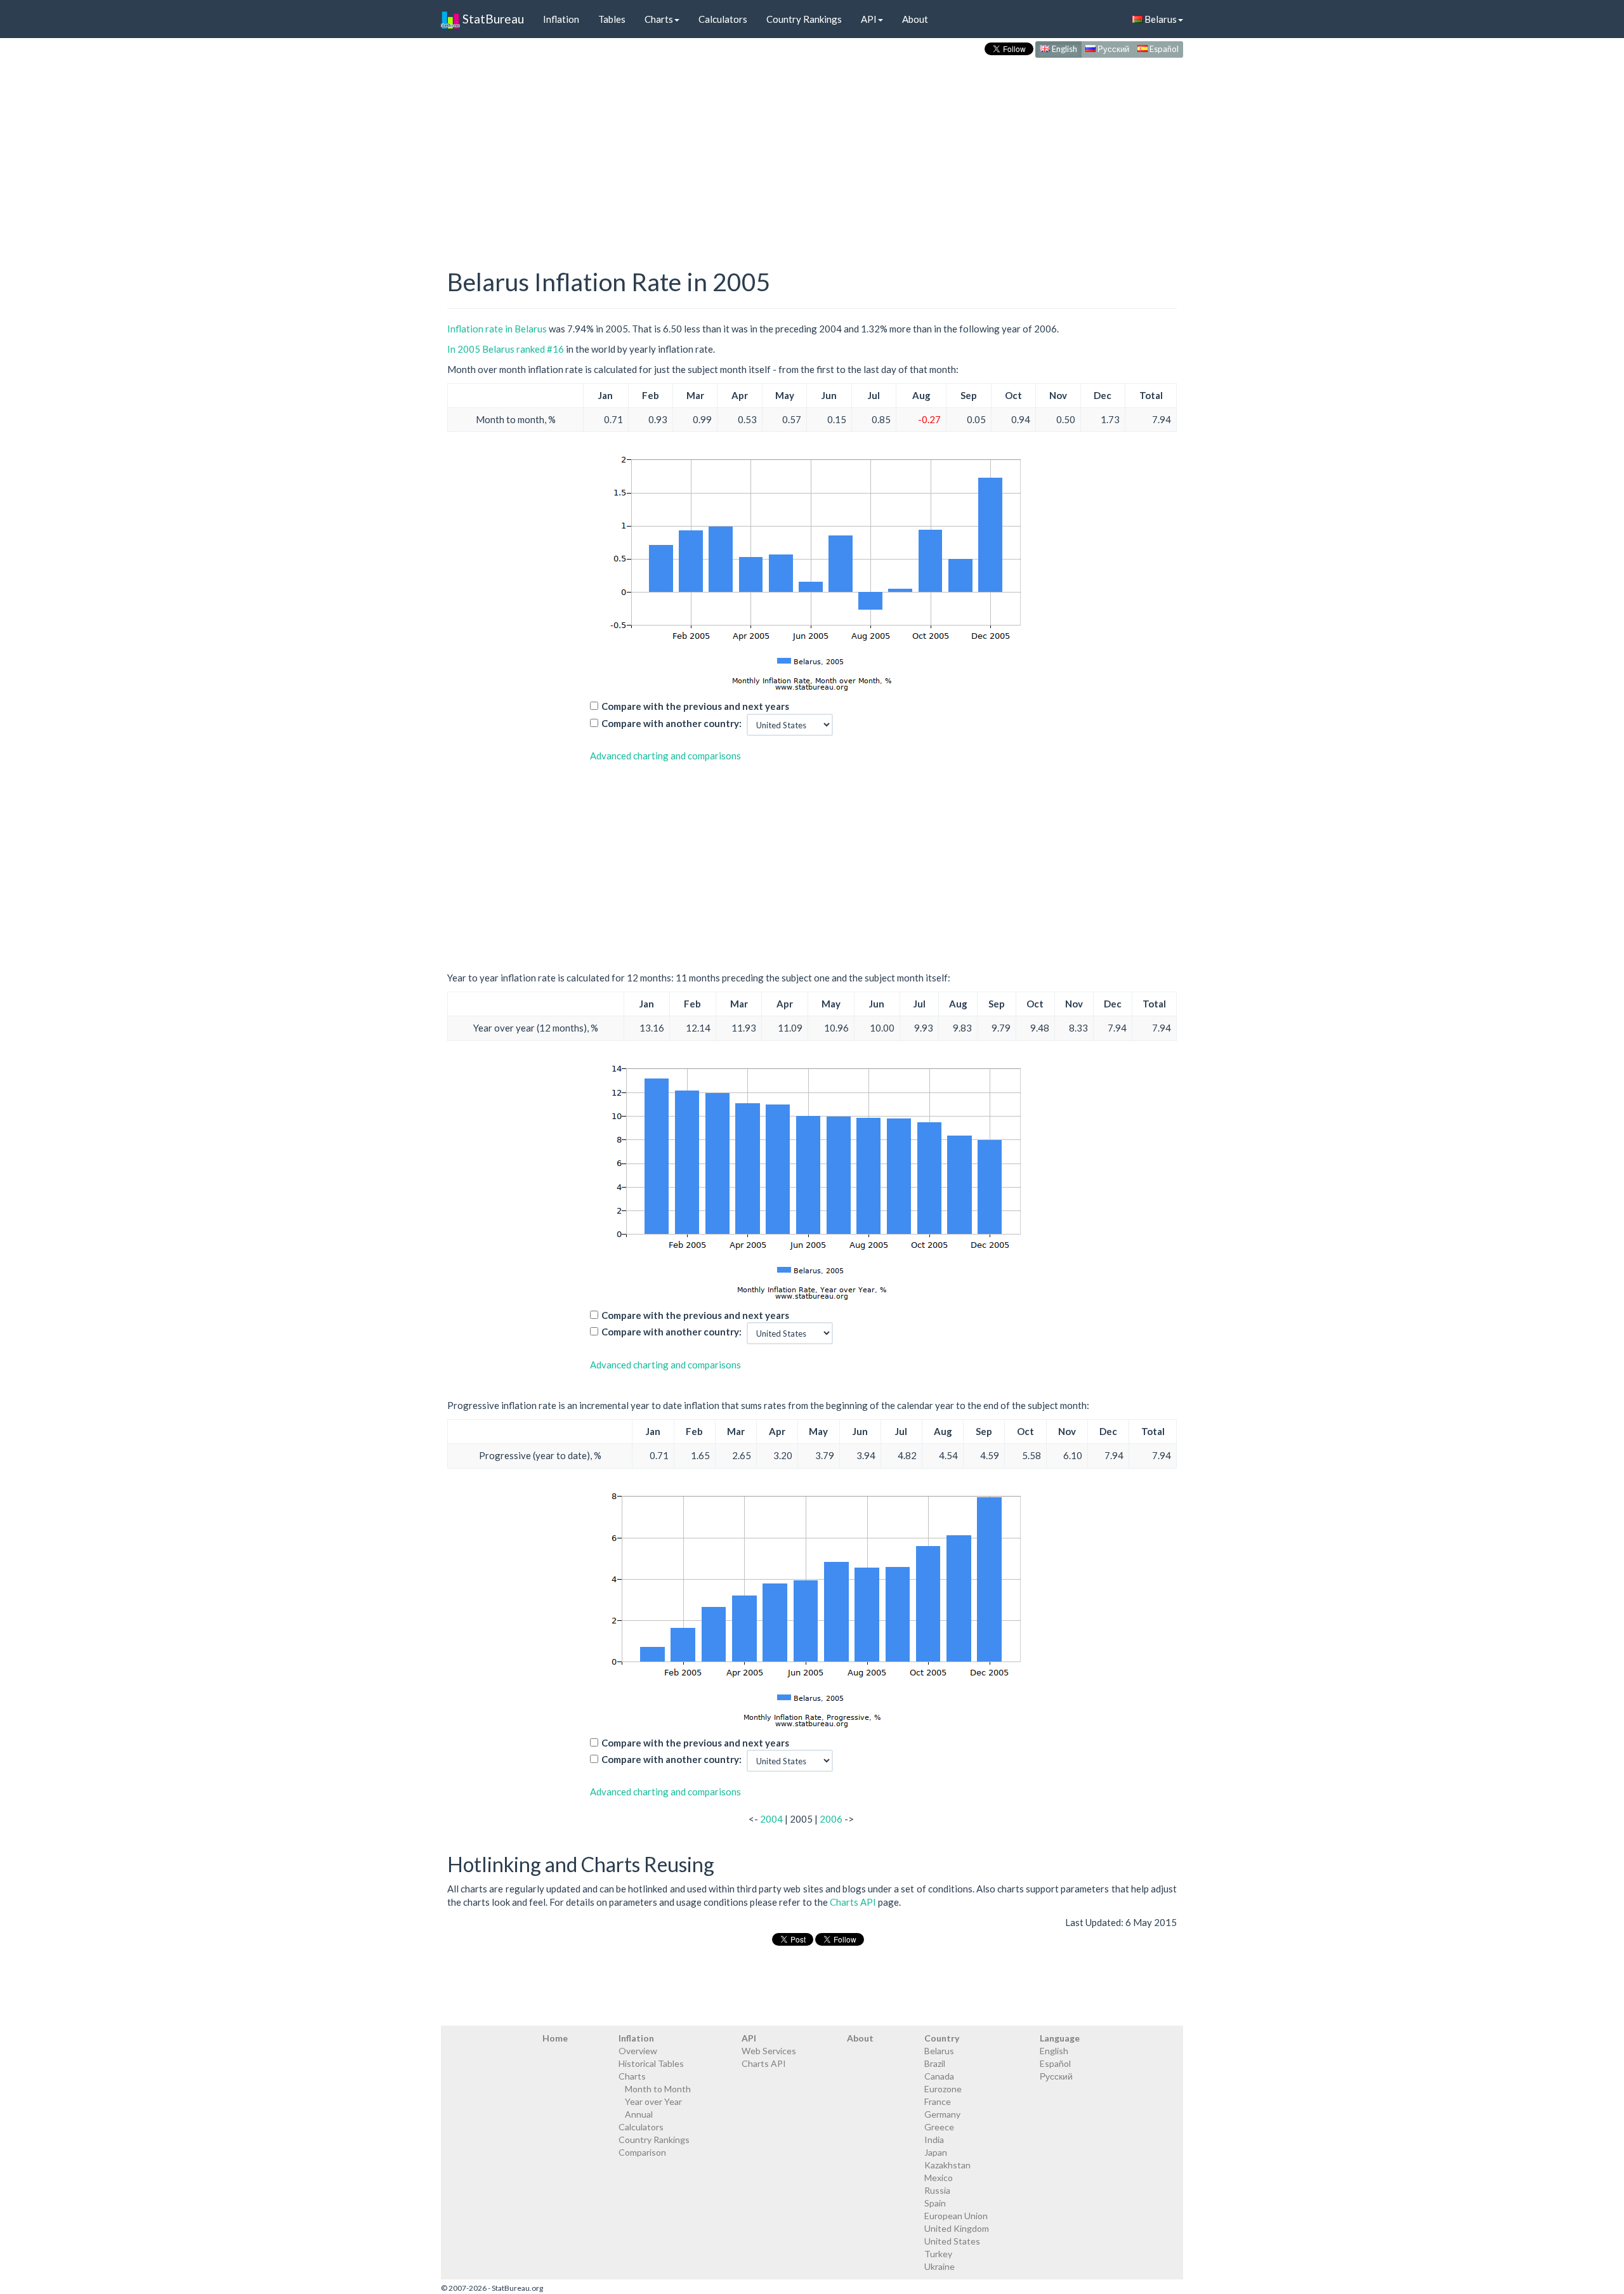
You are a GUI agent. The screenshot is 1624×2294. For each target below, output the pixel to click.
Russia (937, 2190)
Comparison (642, 2152)
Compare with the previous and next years (695, 706)
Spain (935, 2203)
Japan (936, 2152)
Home (555, 2038)
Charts (659, 19)
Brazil (935, 2063)
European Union (956, 2216)
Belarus (1160, 19)
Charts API (853, 1902)
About (915, 19)
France (938, 2101)
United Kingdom (957, 2228)
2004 (771, 1819)
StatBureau (492, 19)
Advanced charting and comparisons (665, 756)
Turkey (938, 2254)
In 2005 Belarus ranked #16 (506, 349)
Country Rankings (804, 19)
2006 (831, 1819)
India (934, 2140)
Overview (638, 2051)
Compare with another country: (671, 723)
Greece (939, 2127)
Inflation (561, 19)
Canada (939, 2076)
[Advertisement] (812, 150)
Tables (612, 19)
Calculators (723, 19)
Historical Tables (651, 2063)
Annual (639, 2114)
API (869, 19)
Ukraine (940, 2266)
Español (1163, 49)
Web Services (769, 2051)
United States (952, 2241)
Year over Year (653, 2101)
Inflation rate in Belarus (497, 329)
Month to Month (658, 2089)
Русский (1112, 49)
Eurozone (943, 2089)
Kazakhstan (947, 2165)
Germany (942, 2114)
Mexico (939, 2178)
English (1064, 49)
